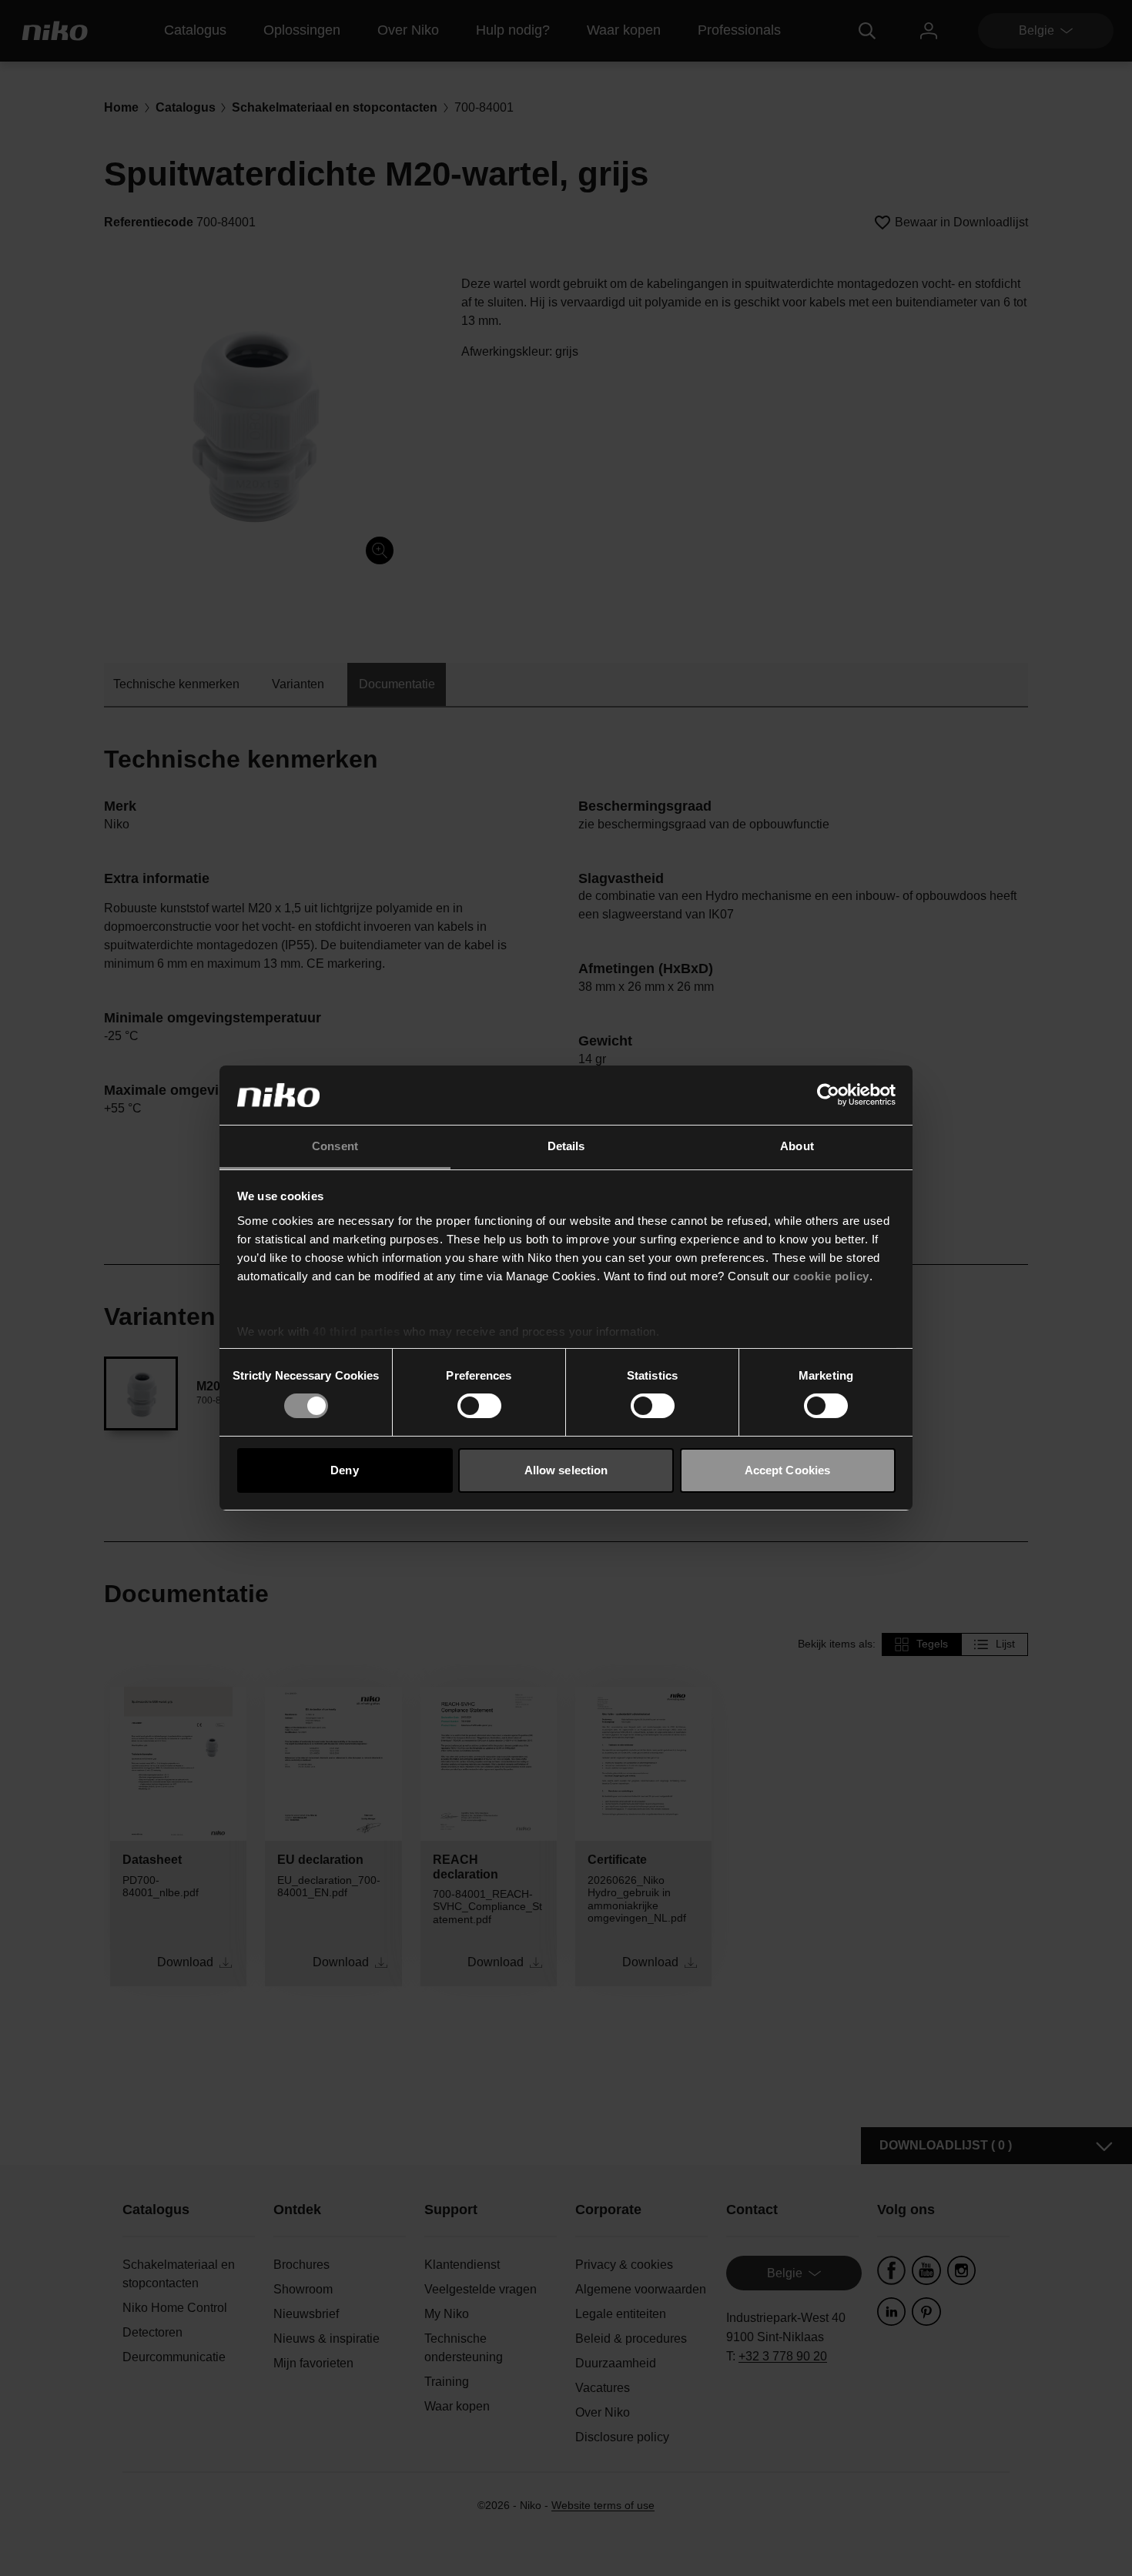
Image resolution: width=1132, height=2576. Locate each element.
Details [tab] (566, 1146)
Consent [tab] (335, 1146)
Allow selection (566, 1470)
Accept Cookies (787, 1470)
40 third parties (356, 1331)
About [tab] (797, 1146)
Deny (344, 1470)
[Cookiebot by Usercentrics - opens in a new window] (828, 1095)
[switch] (479, 1406)
